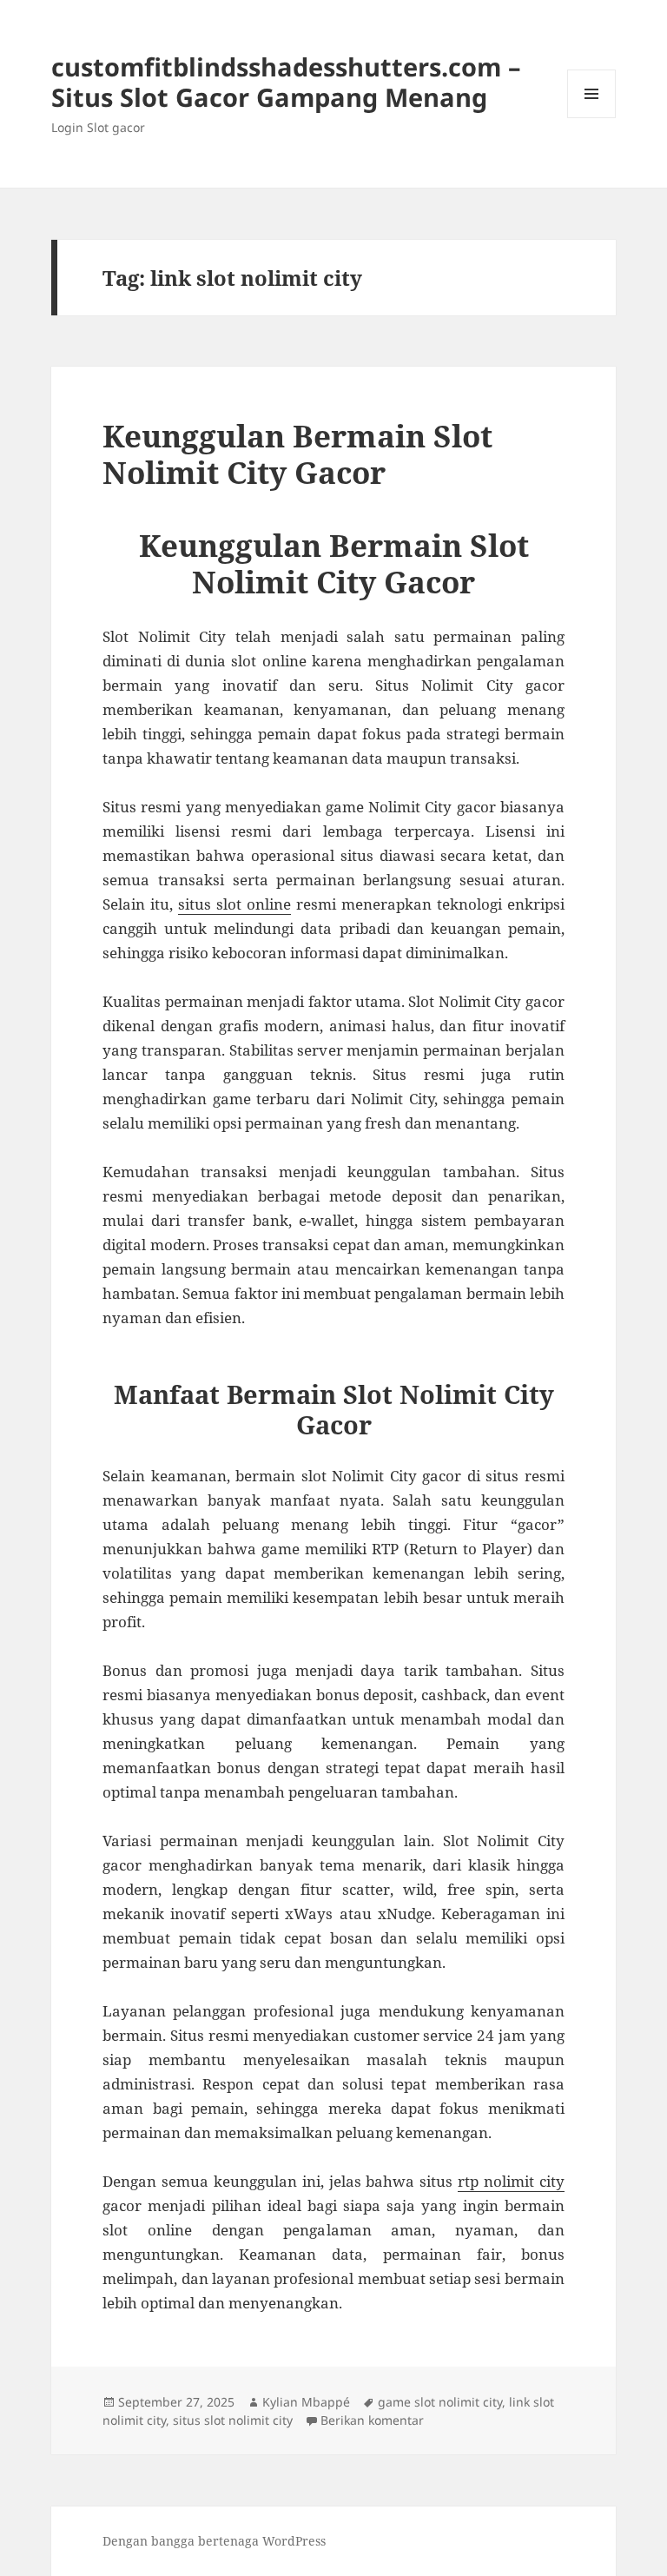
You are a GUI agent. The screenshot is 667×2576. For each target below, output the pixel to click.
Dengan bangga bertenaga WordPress (214, 2541)
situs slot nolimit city (233, 2420)
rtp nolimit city (511, 2181)
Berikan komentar (372, 2420)
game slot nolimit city (440, 2402)
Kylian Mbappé (306, 2402)
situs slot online (234, 904)
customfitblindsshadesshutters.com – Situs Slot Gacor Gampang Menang (286, 82)
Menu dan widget (592, 118)
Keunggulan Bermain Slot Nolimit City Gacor (297, 454)
